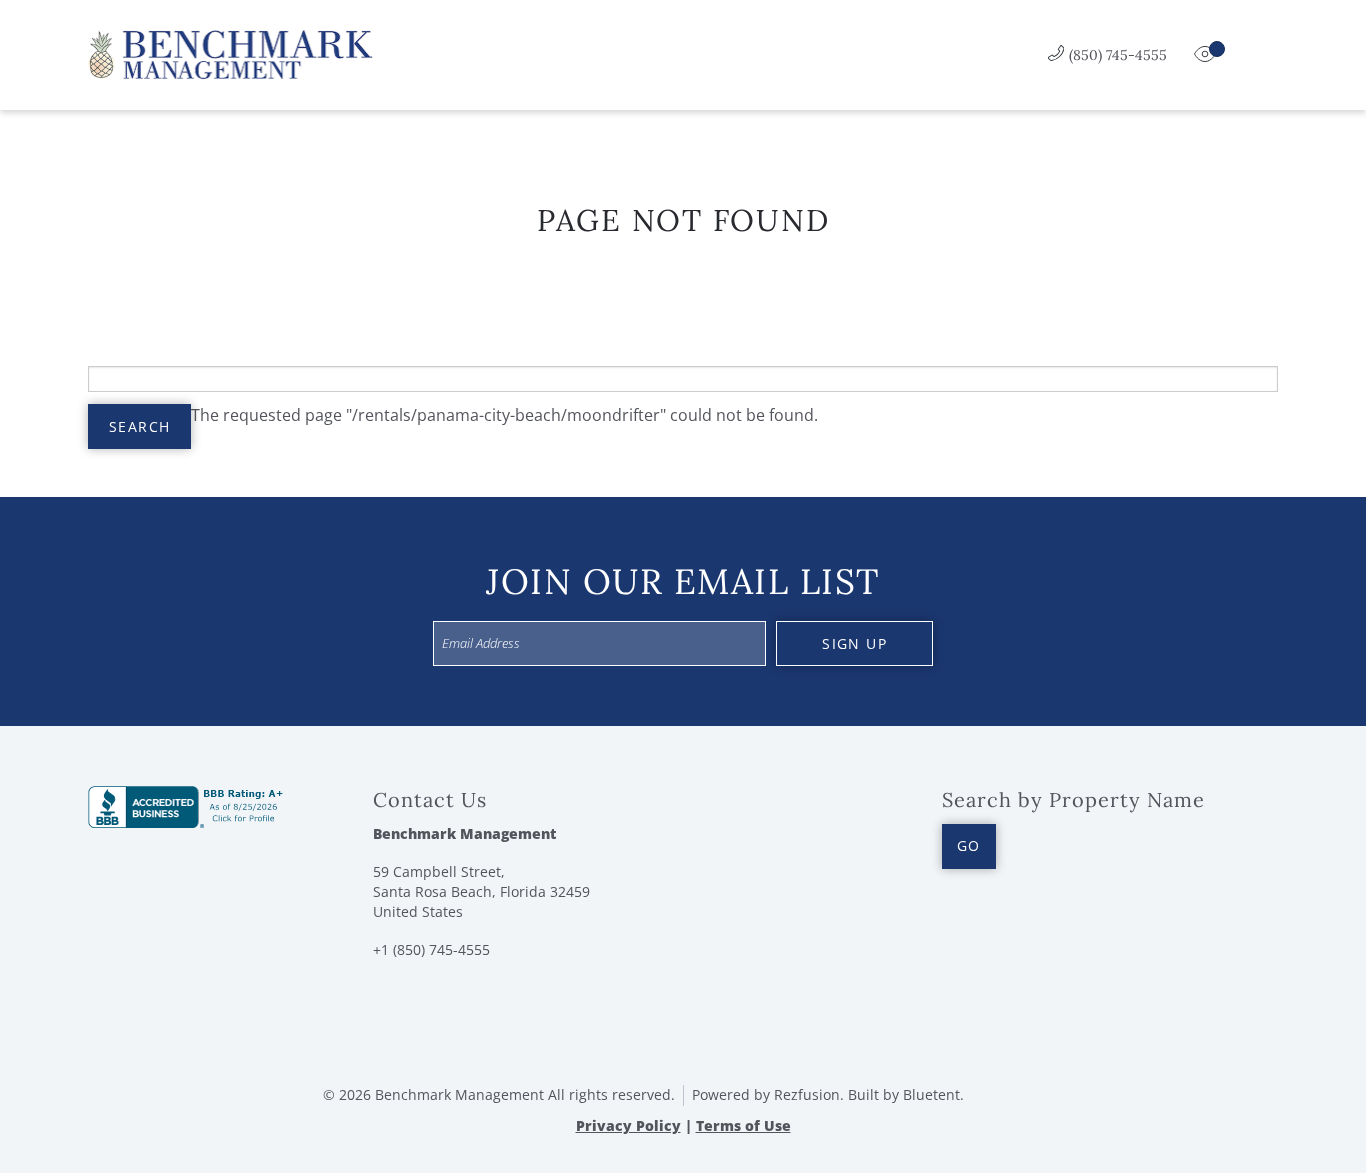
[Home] (230, 53)
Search (139, 426)
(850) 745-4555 (1118, 55)
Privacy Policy (628, 1125)
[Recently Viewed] (1207, 55)
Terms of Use (743, 1125)
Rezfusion (807, 1094)
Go (969, 845)
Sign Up (854, 643)
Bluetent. (933, 1094)
